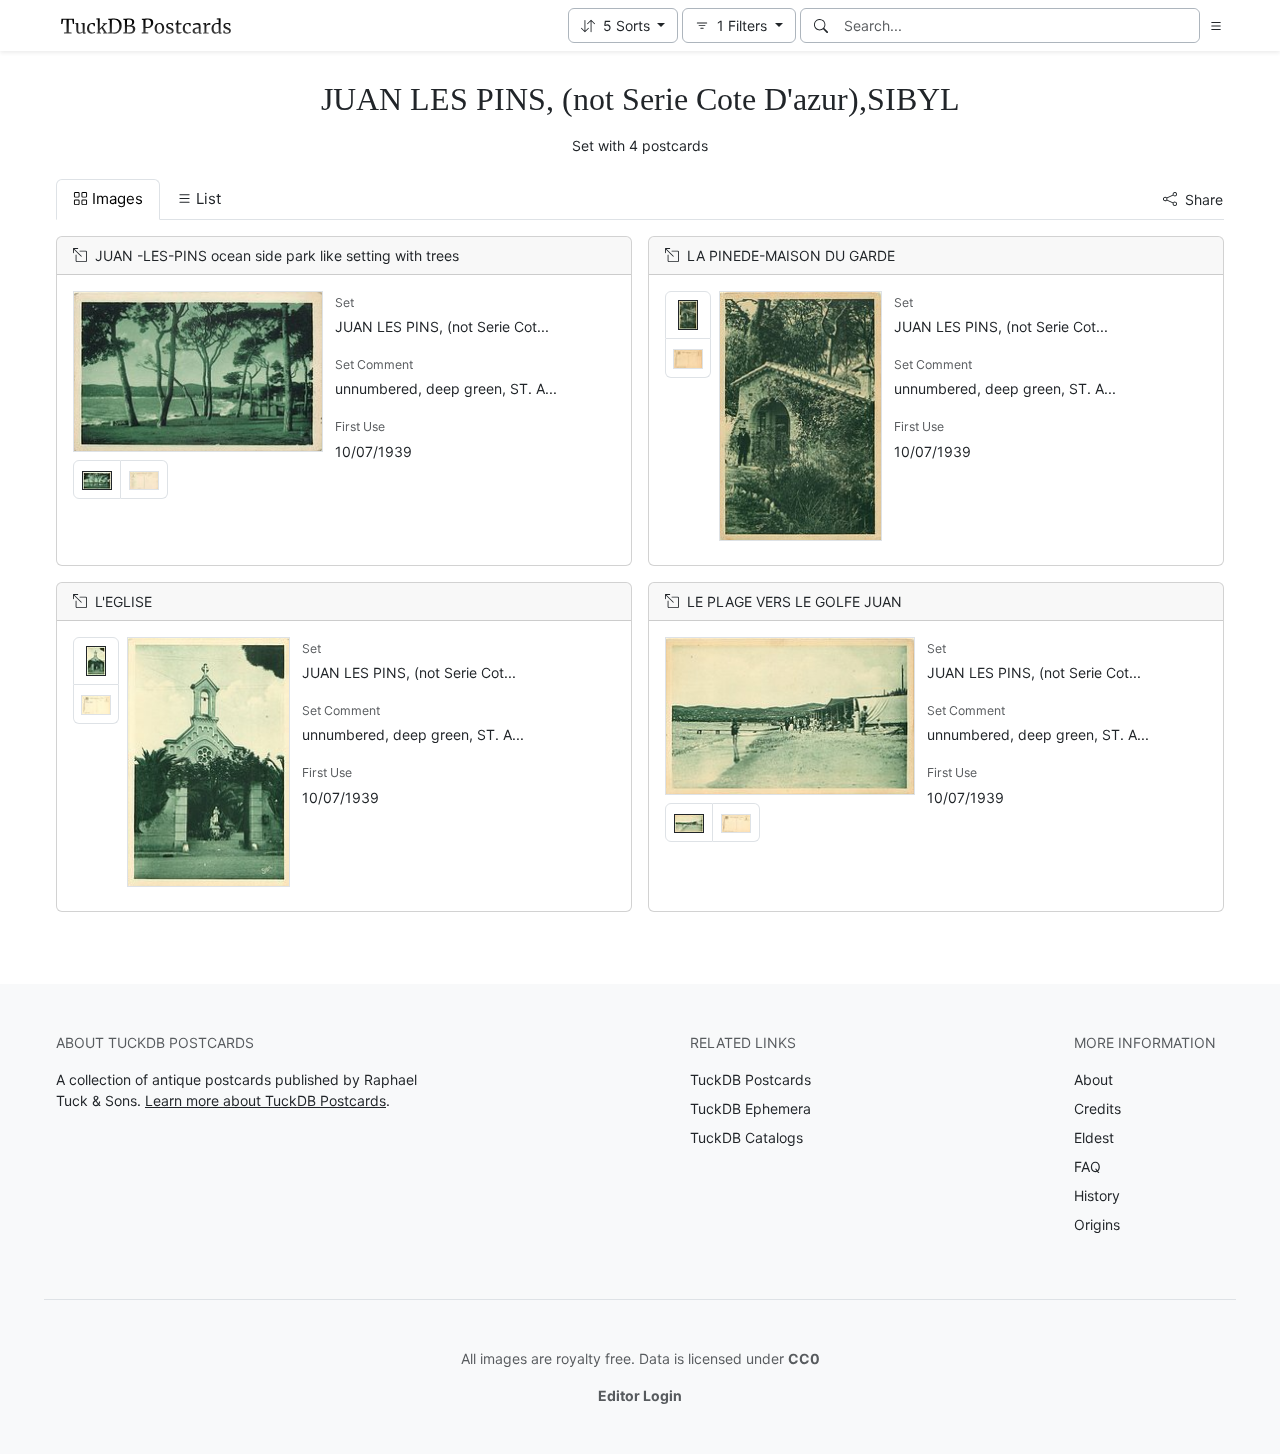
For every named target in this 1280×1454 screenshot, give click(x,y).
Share (1204, 199)
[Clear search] (1186, 25)
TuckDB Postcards (750, 1079)
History (1097, 1195)
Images (117, 198)
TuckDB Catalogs (746, 1137)
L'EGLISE (123, 601)
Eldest (1094, 1137)
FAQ (1087, 1166)
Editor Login (640, 1395)
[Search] (821, 25)
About (1093, 1079)
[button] (623, 25)
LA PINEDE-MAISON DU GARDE (791, 255)
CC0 (804, 1358)
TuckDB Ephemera (750, 1108)
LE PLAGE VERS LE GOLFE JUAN (794, 601)
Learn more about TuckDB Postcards (265, 1100)
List (208, 198)
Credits (1097, 1108)
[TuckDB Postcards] (146, 26)
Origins (1097, 1224)
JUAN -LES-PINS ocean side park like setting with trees (277, 255)
